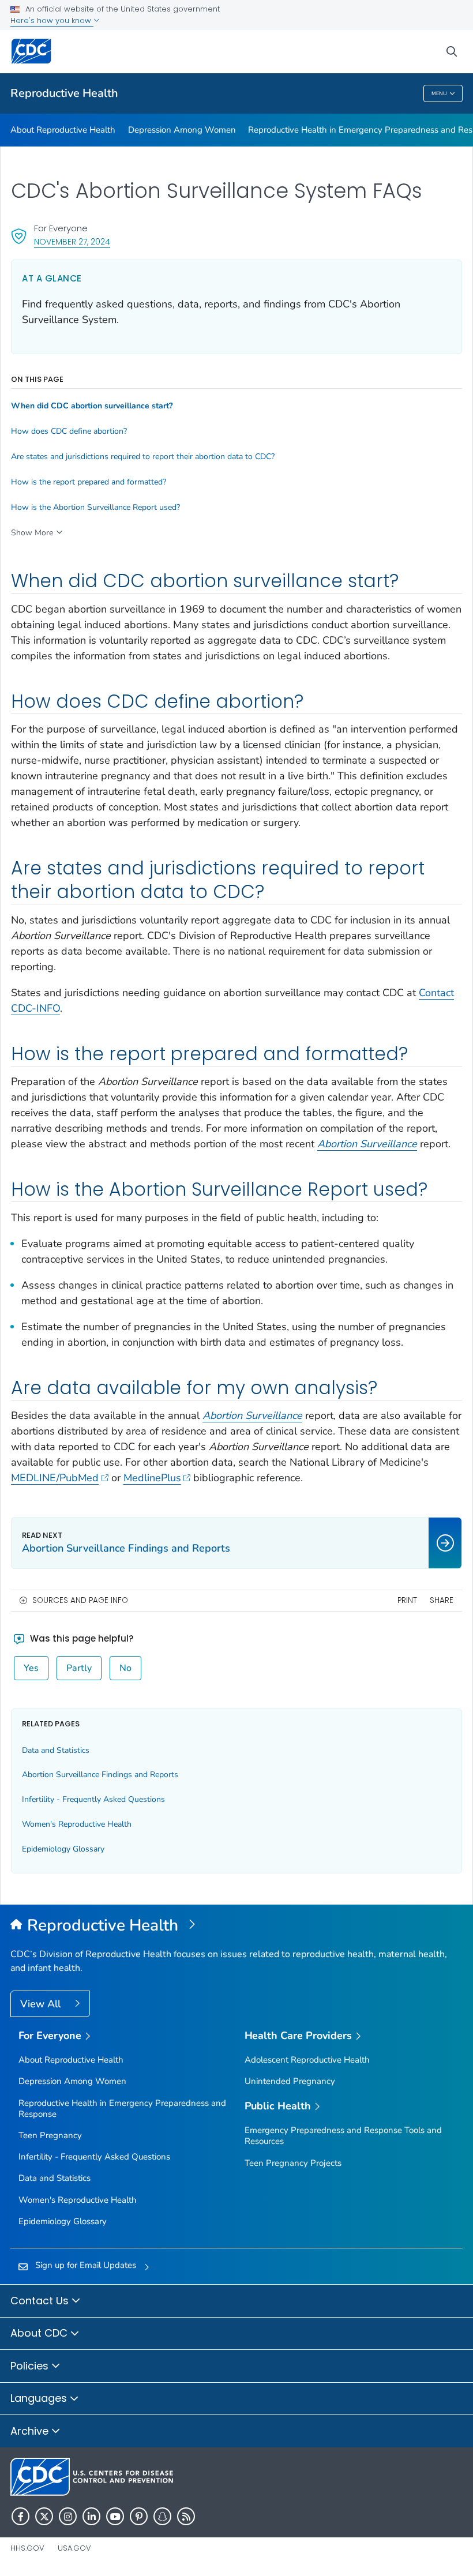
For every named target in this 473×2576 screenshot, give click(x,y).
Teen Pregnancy (50, 2135)
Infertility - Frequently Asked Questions (93, 1799)
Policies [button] (31, 2366)
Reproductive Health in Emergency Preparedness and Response (122, 2109)
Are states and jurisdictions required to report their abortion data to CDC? (143, 457)
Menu (439, 93)
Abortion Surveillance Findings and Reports (100, 1775)
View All (42, 2004)
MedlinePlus (152, 1478)
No (125, 1668)
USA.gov (74, 2548)
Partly (79, 1668)
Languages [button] (40, 2398)
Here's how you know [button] (52, 20)
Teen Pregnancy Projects (293, 2163)
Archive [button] (31, 2431)
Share (442, 1600)
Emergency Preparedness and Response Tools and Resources (343, 2136)
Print (407, 1600)
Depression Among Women (182, 130)
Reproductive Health (64, 93)
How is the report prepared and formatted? (89, 482)
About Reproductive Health (63, 130)
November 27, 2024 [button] (72, 241)
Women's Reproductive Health (77, 1824)
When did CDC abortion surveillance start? (92, 406)
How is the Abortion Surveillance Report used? (95, 508)
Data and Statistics (56, 1750)
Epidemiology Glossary (63, 1849)
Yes (31, 1668)
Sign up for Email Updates (86, 2265)
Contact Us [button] (41, 2301)
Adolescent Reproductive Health (307, 2060)
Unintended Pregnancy (290, 2081)
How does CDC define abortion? (69, 431)
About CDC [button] (40, 2333)
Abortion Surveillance (252, 1415)
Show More (32, 533)
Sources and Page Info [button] (80, 1600)
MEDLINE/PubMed (55, 1478)
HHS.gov (27, 2548)
